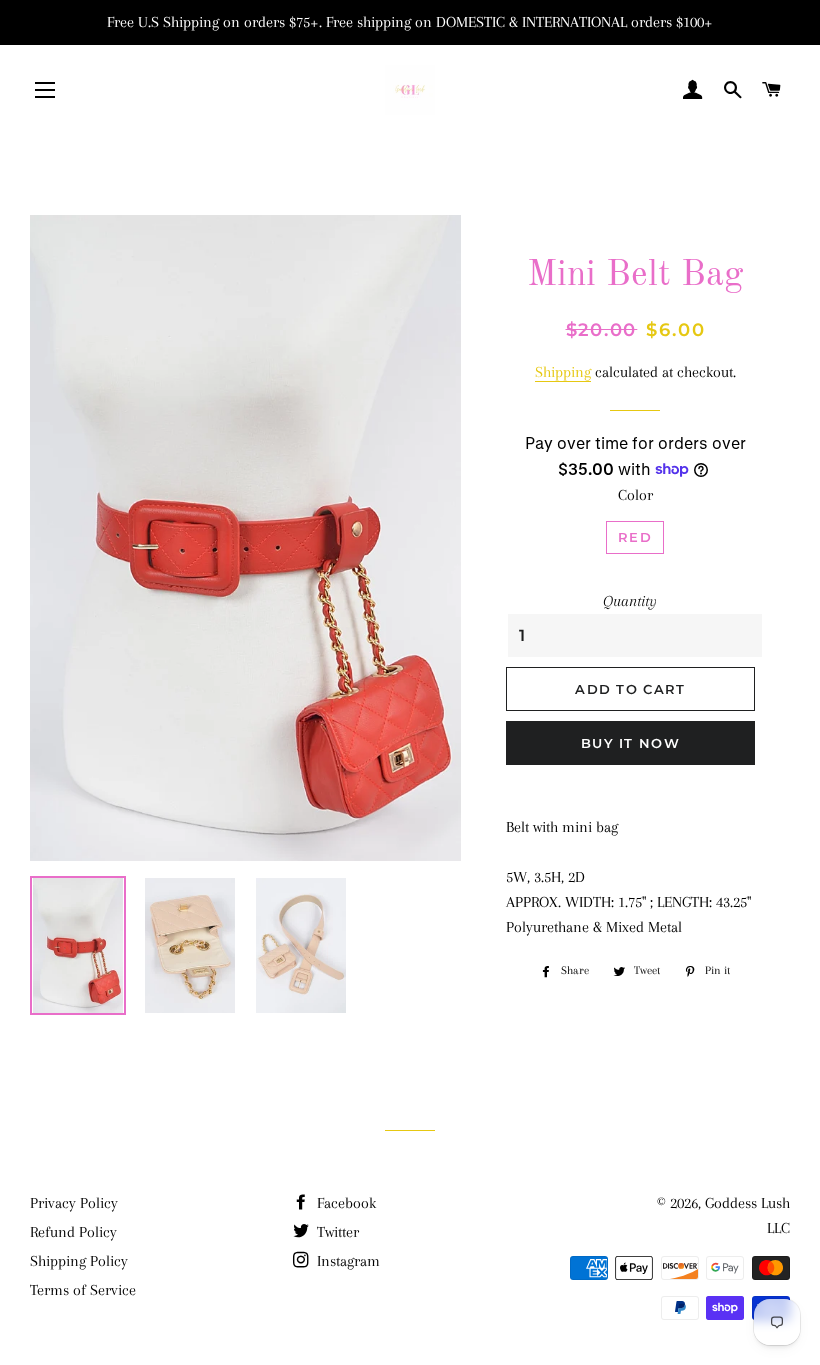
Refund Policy (73, 1232)
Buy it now (630, 743)
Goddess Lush (747, 1203)
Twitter (336, 1232)
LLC (778, 1228)
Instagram (346, 1261)
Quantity (630, 601)
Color (635, 495)
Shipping (563, 372)
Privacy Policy (74, 1203)
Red (635, 537)
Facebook (344, 1203)
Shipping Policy (79, 1261)
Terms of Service (83, 1290)
